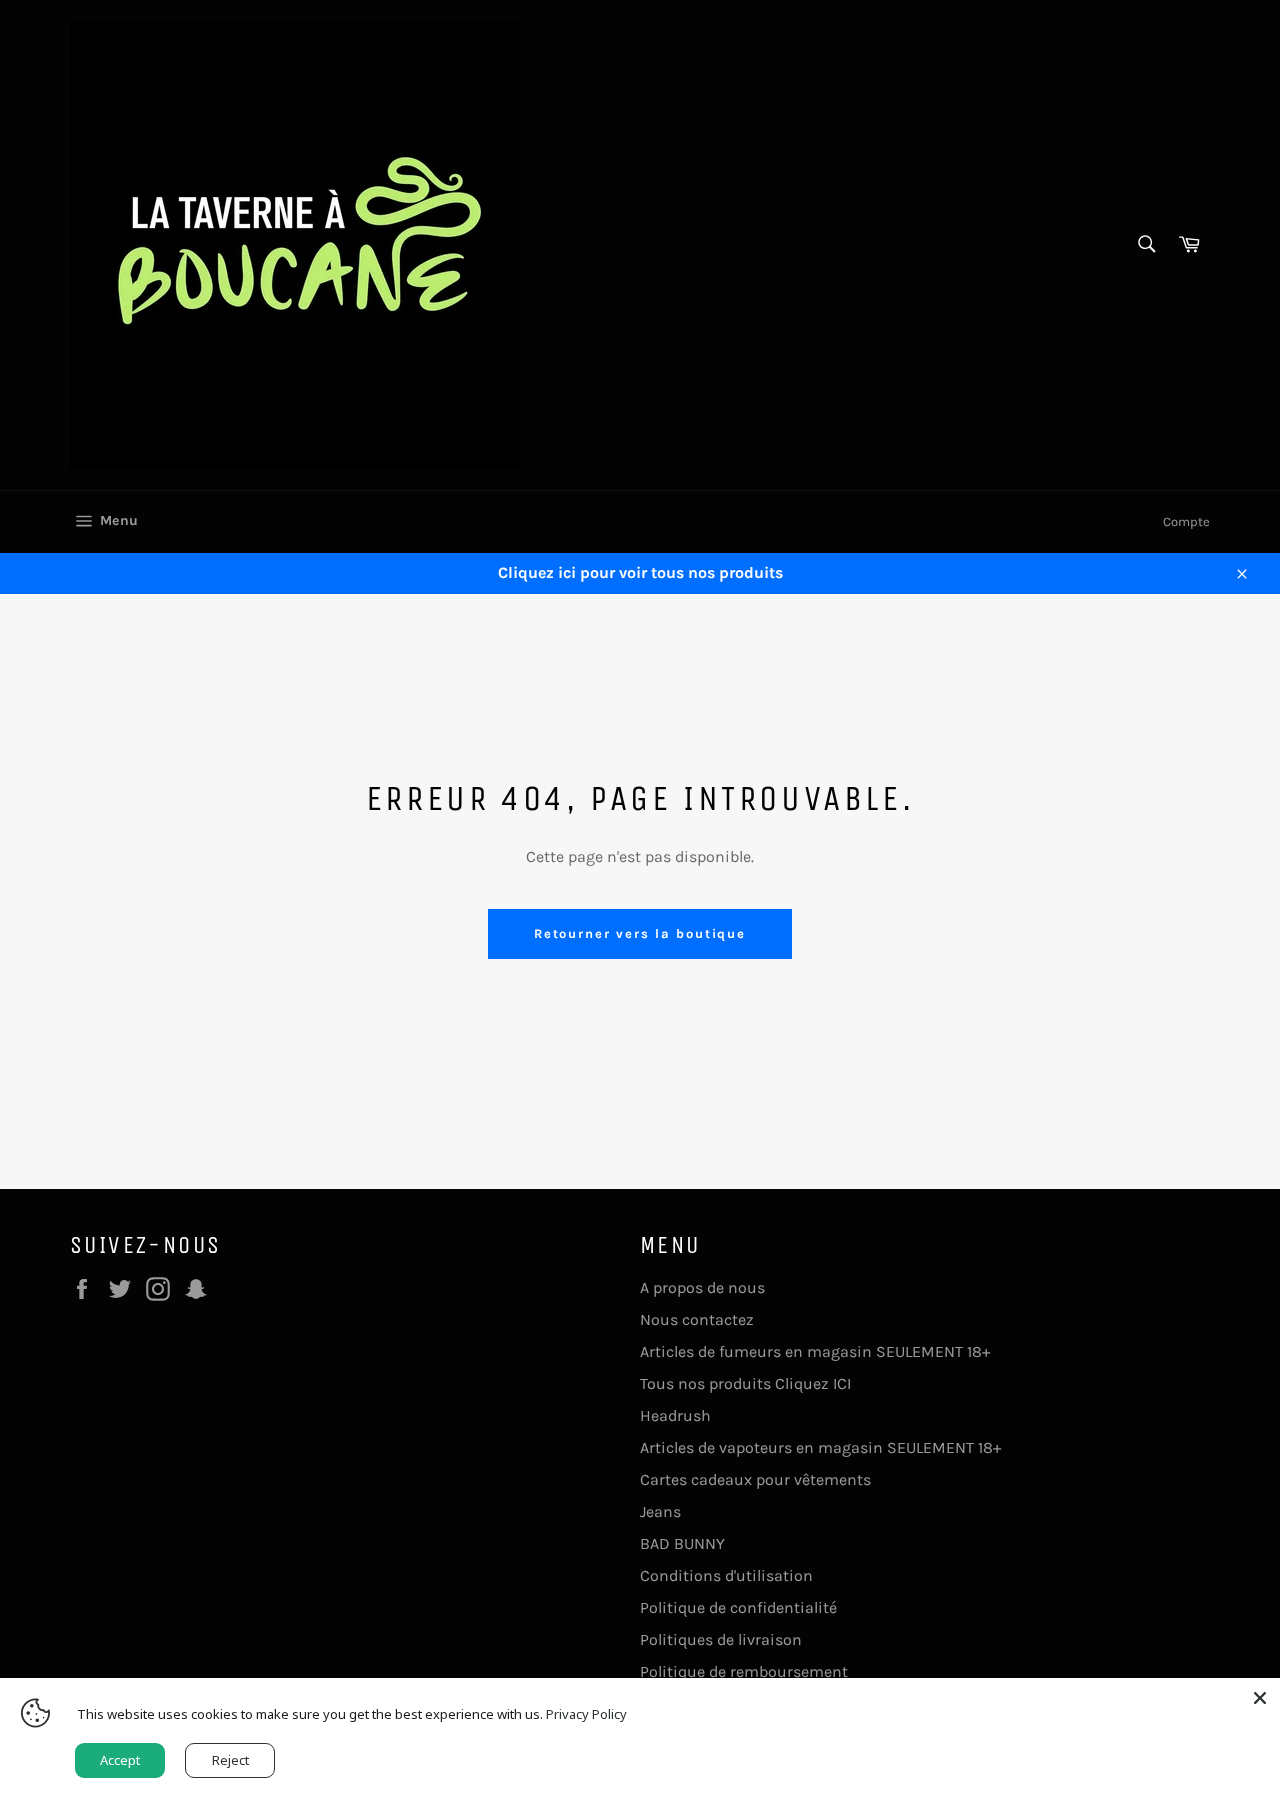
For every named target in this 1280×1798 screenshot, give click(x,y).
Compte (1186, 521)
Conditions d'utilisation (726, 1575)
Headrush (675, 1415)
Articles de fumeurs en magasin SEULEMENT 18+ (815, 1351)
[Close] (1260, 1698)
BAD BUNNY (682, 1543)
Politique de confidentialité (738, 1607)
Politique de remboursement (744, 1671)
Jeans (660, 1511)
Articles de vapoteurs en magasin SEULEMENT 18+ (820, 1447)
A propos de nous (702, 1287)
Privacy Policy (586, 1714)
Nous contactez (697, 1319)
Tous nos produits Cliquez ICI (745, 1383)
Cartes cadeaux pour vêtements (755, 1479)
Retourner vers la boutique (640, 933)
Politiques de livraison (721, 1639)
